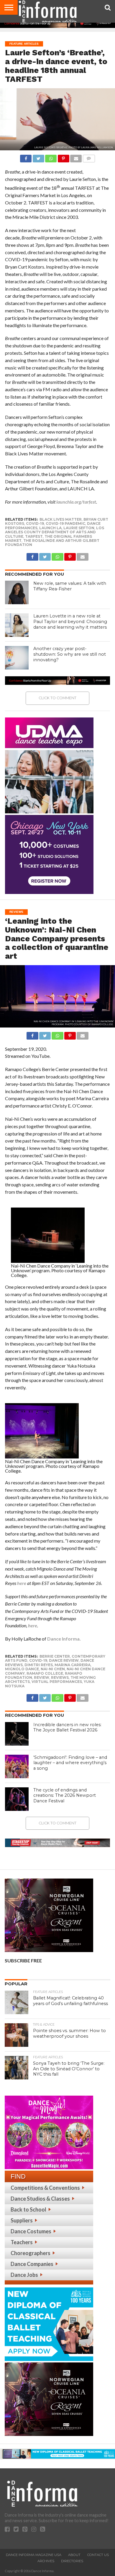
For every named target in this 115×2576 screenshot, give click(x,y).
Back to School (28, 2209)
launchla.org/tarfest (76, 502)
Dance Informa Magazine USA (34, 2555)
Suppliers (22, 2220)
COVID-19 (35, 523)
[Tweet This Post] (38, 157)
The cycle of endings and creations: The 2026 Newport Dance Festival (65, 1795)
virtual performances (57, 1682)
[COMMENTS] (89, 157)
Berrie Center (55, 1656)
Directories (72, 2561)
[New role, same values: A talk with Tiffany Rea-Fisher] (17, 592)
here (22, 1583)
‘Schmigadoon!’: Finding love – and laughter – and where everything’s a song (70, 1763)
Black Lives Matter (61, 519)
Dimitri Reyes (39, 1665)
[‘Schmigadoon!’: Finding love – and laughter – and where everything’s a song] (17, 1766)
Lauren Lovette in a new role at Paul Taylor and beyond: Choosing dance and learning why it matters (70, 621)
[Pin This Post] (63, 157)
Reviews (60, 1677)
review (42, 1677)
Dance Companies (32, 2264)
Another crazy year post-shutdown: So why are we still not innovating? (70, 654)
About (74, 2555)
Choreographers (31, 2253)
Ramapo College (45, 1673)
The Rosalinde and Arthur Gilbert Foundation (52, 543)
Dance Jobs (24, 2275)
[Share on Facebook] (26, 157)
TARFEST (34, 536)
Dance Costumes (31, 2231)
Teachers (22, 2242)
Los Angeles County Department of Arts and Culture (55, 532)
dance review (64, 1660)
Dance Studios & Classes (40, 2199)
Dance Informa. (64, 1639)
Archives (46, 2561)
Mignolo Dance (22, 1669)
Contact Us (98, 2555)
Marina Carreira (73, 1665)
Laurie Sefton (79, 528)
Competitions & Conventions (45, 2188)
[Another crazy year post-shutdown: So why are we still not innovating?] (17, 658)
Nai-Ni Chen (53, 1669)
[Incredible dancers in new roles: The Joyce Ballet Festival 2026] (17, 1734)
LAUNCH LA (50, 528)
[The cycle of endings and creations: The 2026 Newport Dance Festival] (17, 1799)
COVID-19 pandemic (65, 523)
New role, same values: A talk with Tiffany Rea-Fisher (70, 586)
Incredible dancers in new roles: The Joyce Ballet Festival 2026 (67, 1727)
